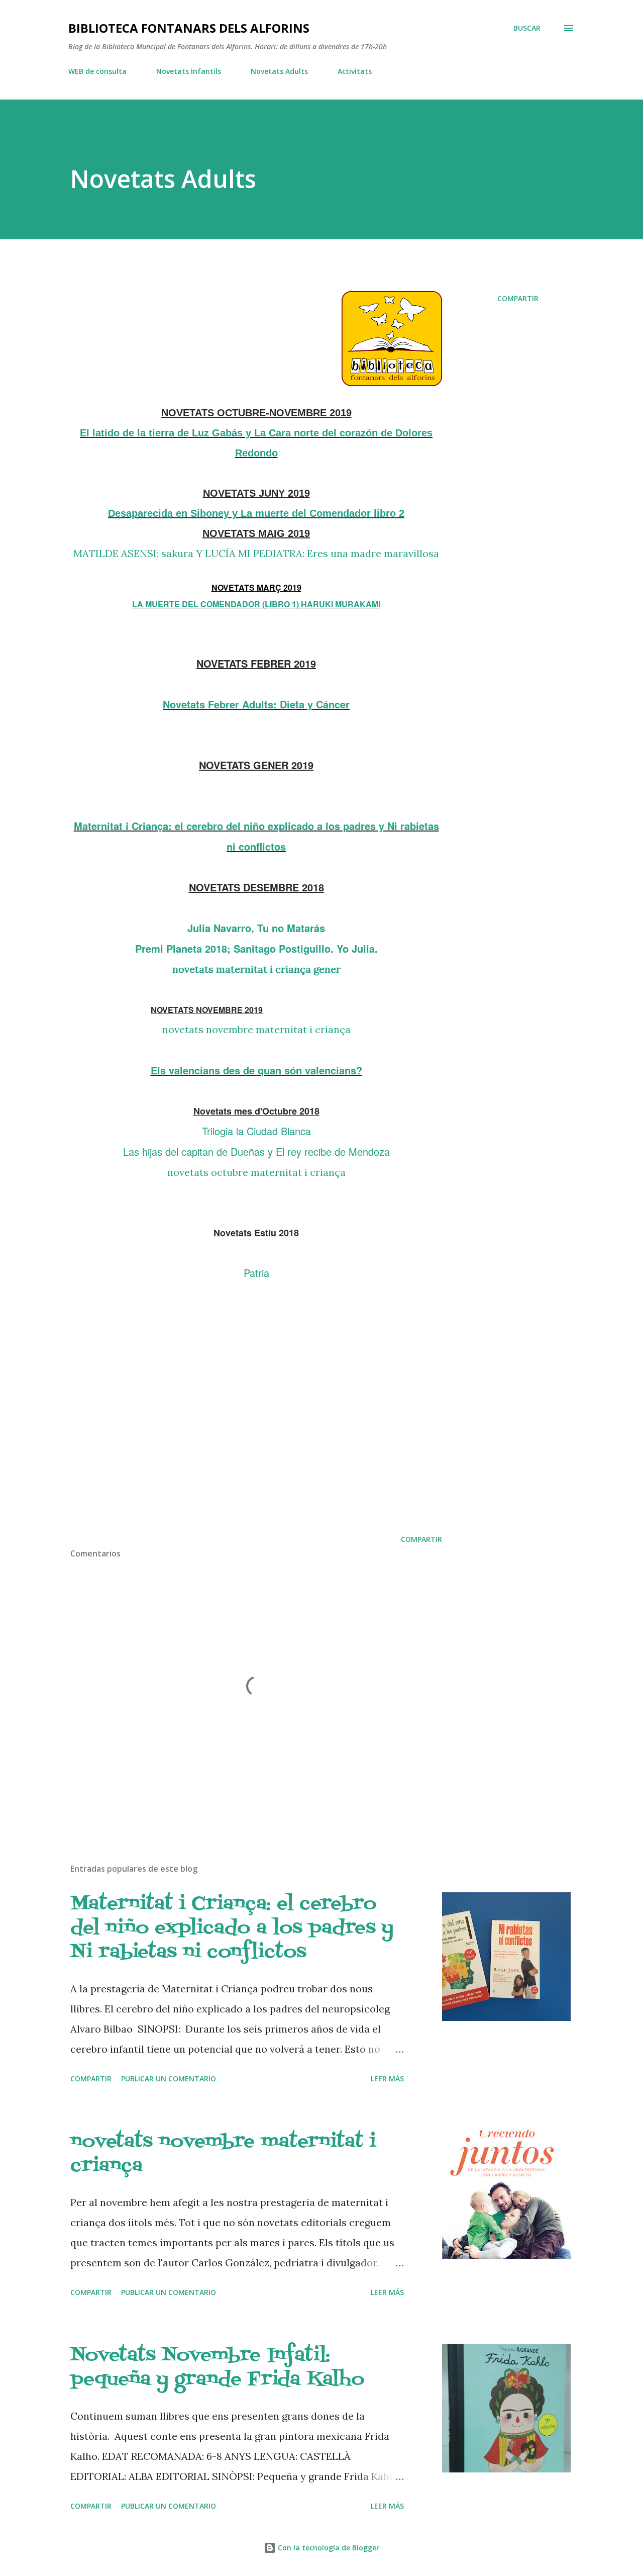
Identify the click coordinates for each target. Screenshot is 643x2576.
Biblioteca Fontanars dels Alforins (189, 28)
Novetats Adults (279, 71)
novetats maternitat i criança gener (256, 969)
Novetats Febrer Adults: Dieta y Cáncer (256, 704)
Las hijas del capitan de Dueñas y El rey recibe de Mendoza (256, 1152)
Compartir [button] (518, 298)
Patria (256, 1273)
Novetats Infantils (189, 71)
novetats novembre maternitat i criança (256, 1029)
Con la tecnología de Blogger (328, 2548)
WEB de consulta (97, 71)
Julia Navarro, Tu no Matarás (256, 928)
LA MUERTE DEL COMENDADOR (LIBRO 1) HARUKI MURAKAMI (256, 604)
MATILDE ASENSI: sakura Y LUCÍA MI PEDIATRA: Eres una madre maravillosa (256, 553)
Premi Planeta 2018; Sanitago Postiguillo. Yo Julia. (256, 948)
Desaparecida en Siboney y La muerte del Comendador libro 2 (256, 513)
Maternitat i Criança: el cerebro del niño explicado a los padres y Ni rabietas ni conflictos (232, 1928)
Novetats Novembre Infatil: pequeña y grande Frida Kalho (217, 2368)
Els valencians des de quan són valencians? (256, 1070)
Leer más (387, 2079)
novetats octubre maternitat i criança (256, 1172)
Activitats (355, 71)
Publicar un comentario (169, 2079)
